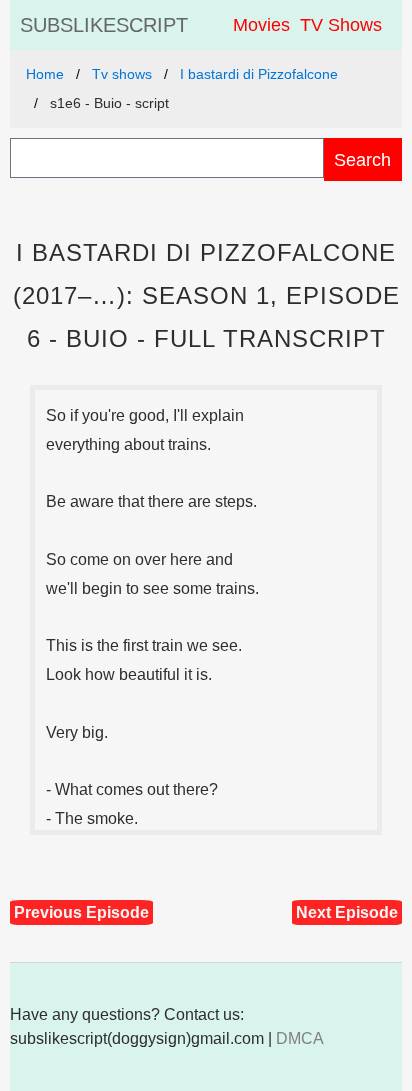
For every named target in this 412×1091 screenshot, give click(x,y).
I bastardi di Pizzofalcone (259, 74)
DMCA (300, 1038)
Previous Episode (81, 912)
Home (45, 74)
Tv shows (122, 74)
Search (362, 159)
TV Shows (341, 25)
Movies (261, 25)
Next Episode (347, 912)
